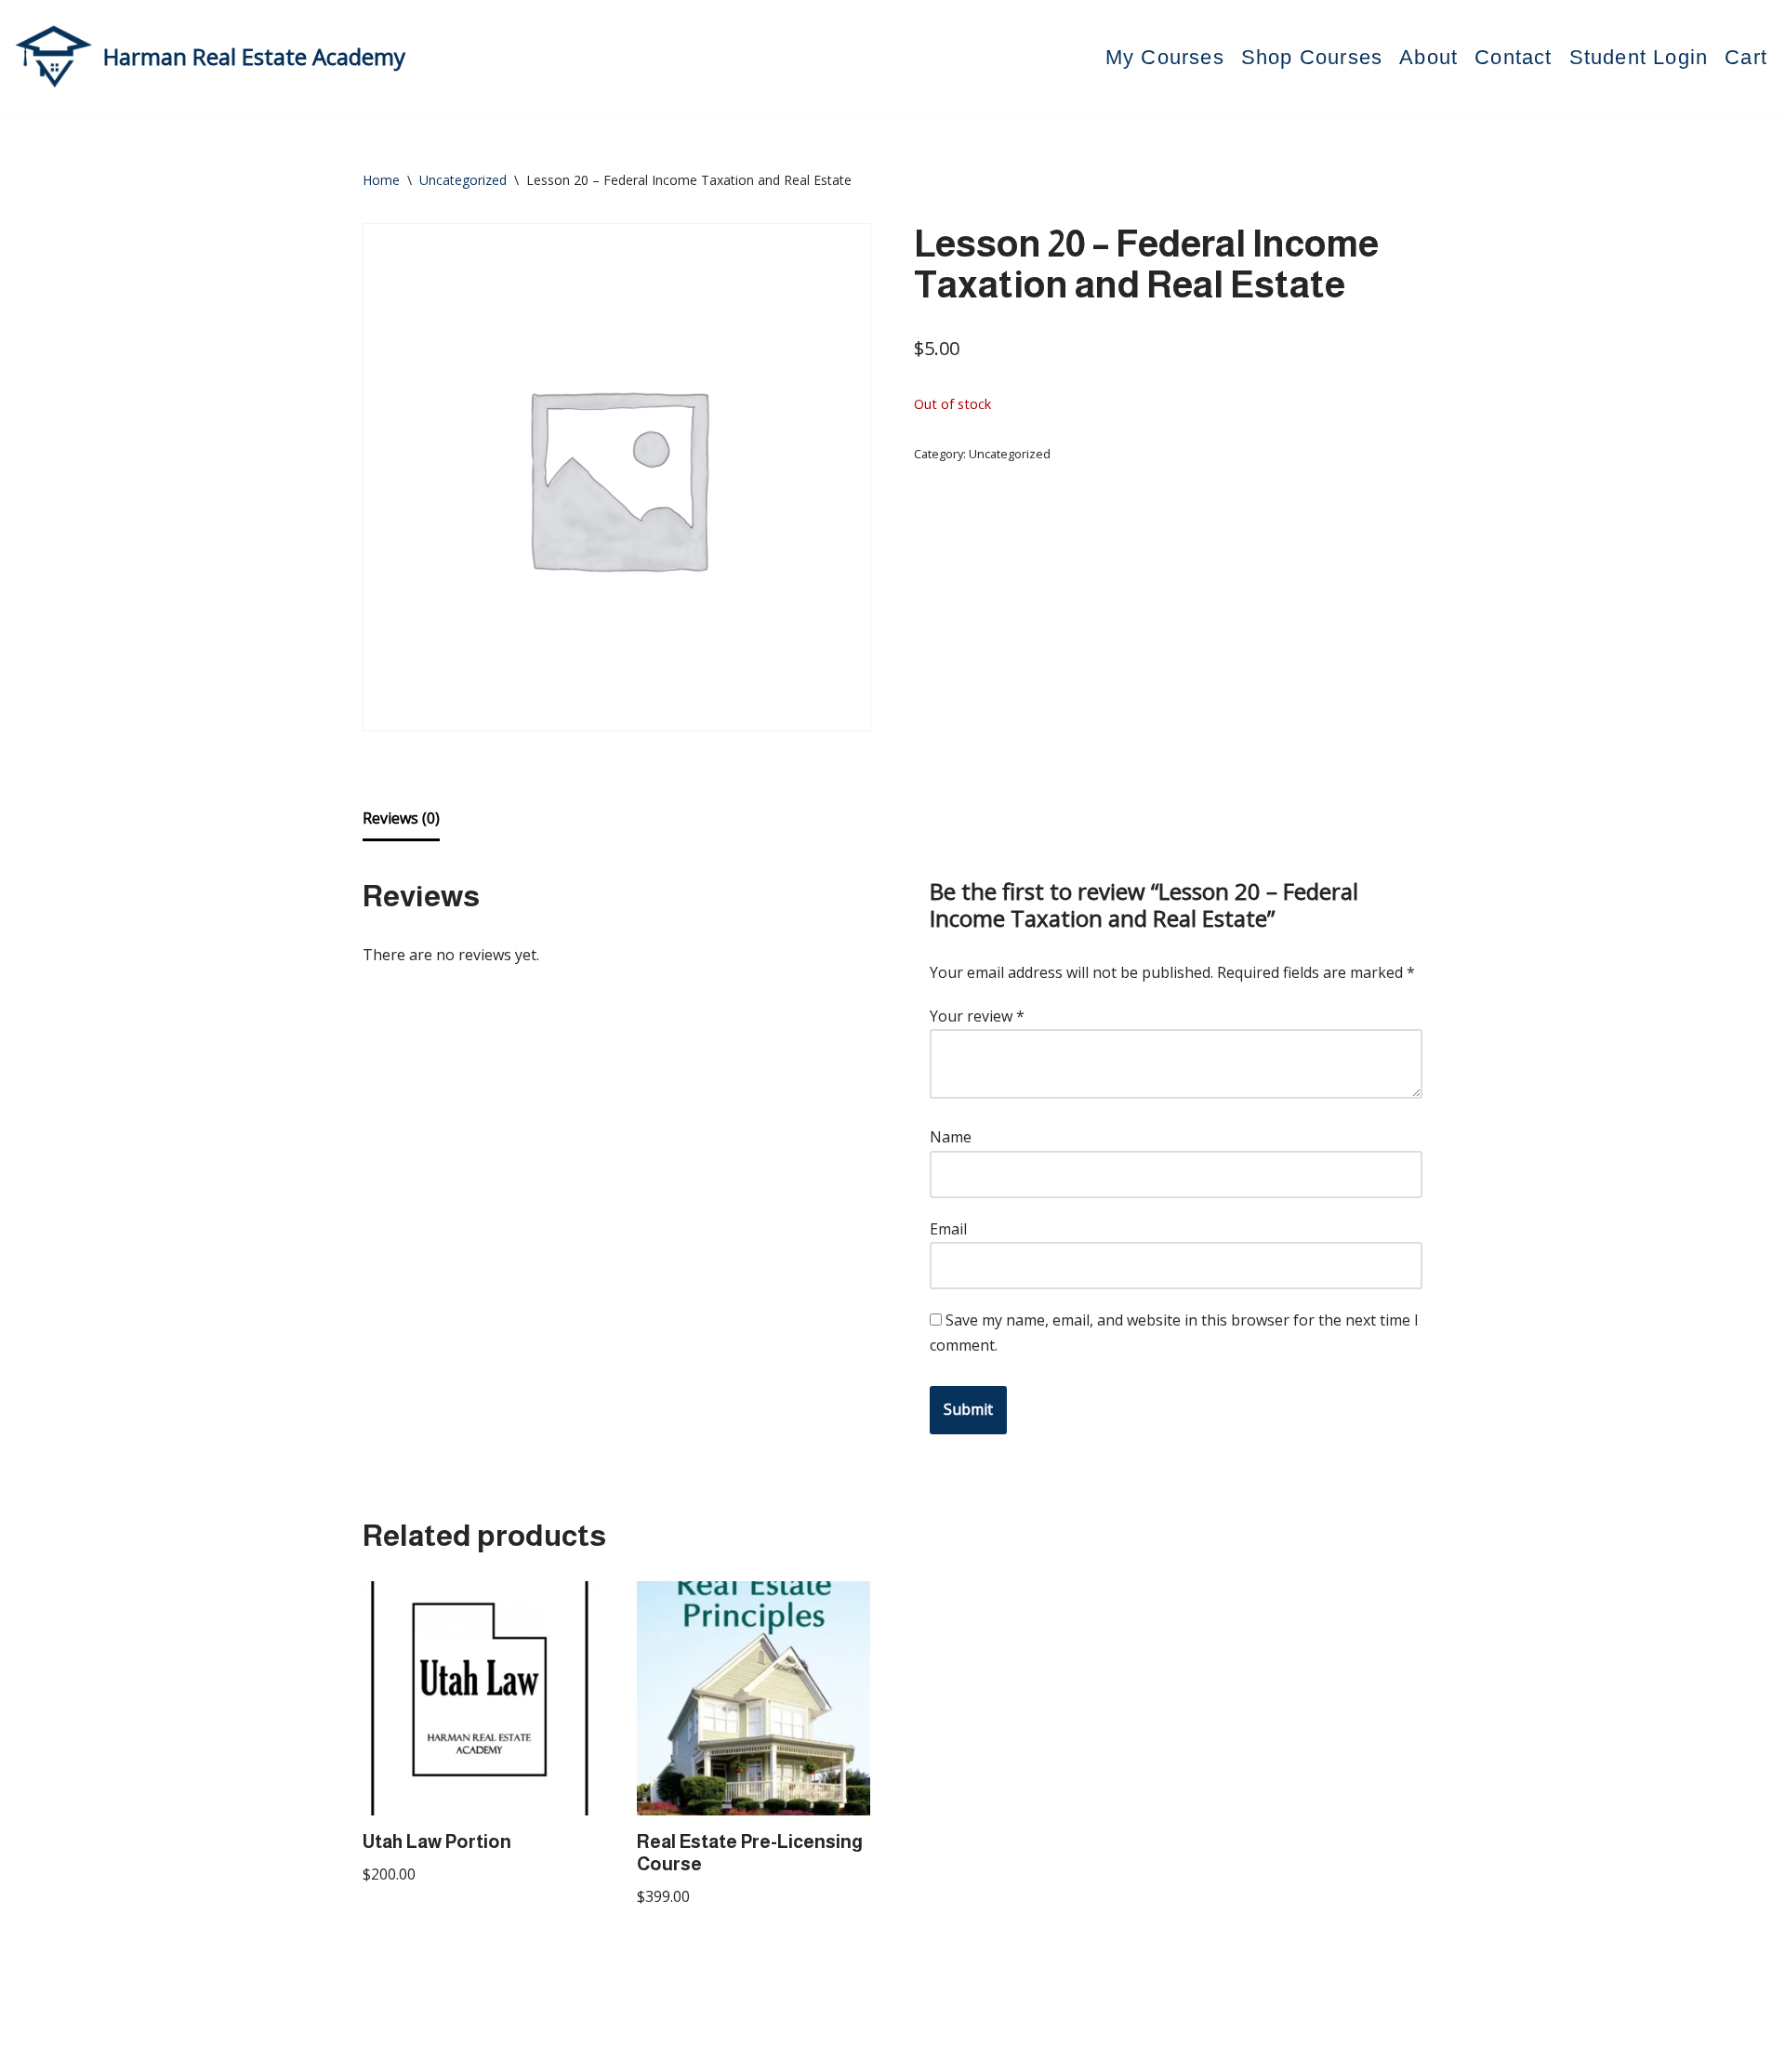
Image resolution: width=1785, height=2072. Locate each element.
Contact (1513, 57)
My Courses (1165, 57)
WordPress (539, 2048)
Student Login (1639, 57)
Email (948, 1229)
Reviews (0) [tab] (401, 818)
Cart (1746, 57)
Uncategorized (463, 180)
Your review (977, 1016)
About (1428, 57)
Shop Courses (1312, 57)
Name (951, 1137)
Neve (381, 2048)
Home (381, 180)
